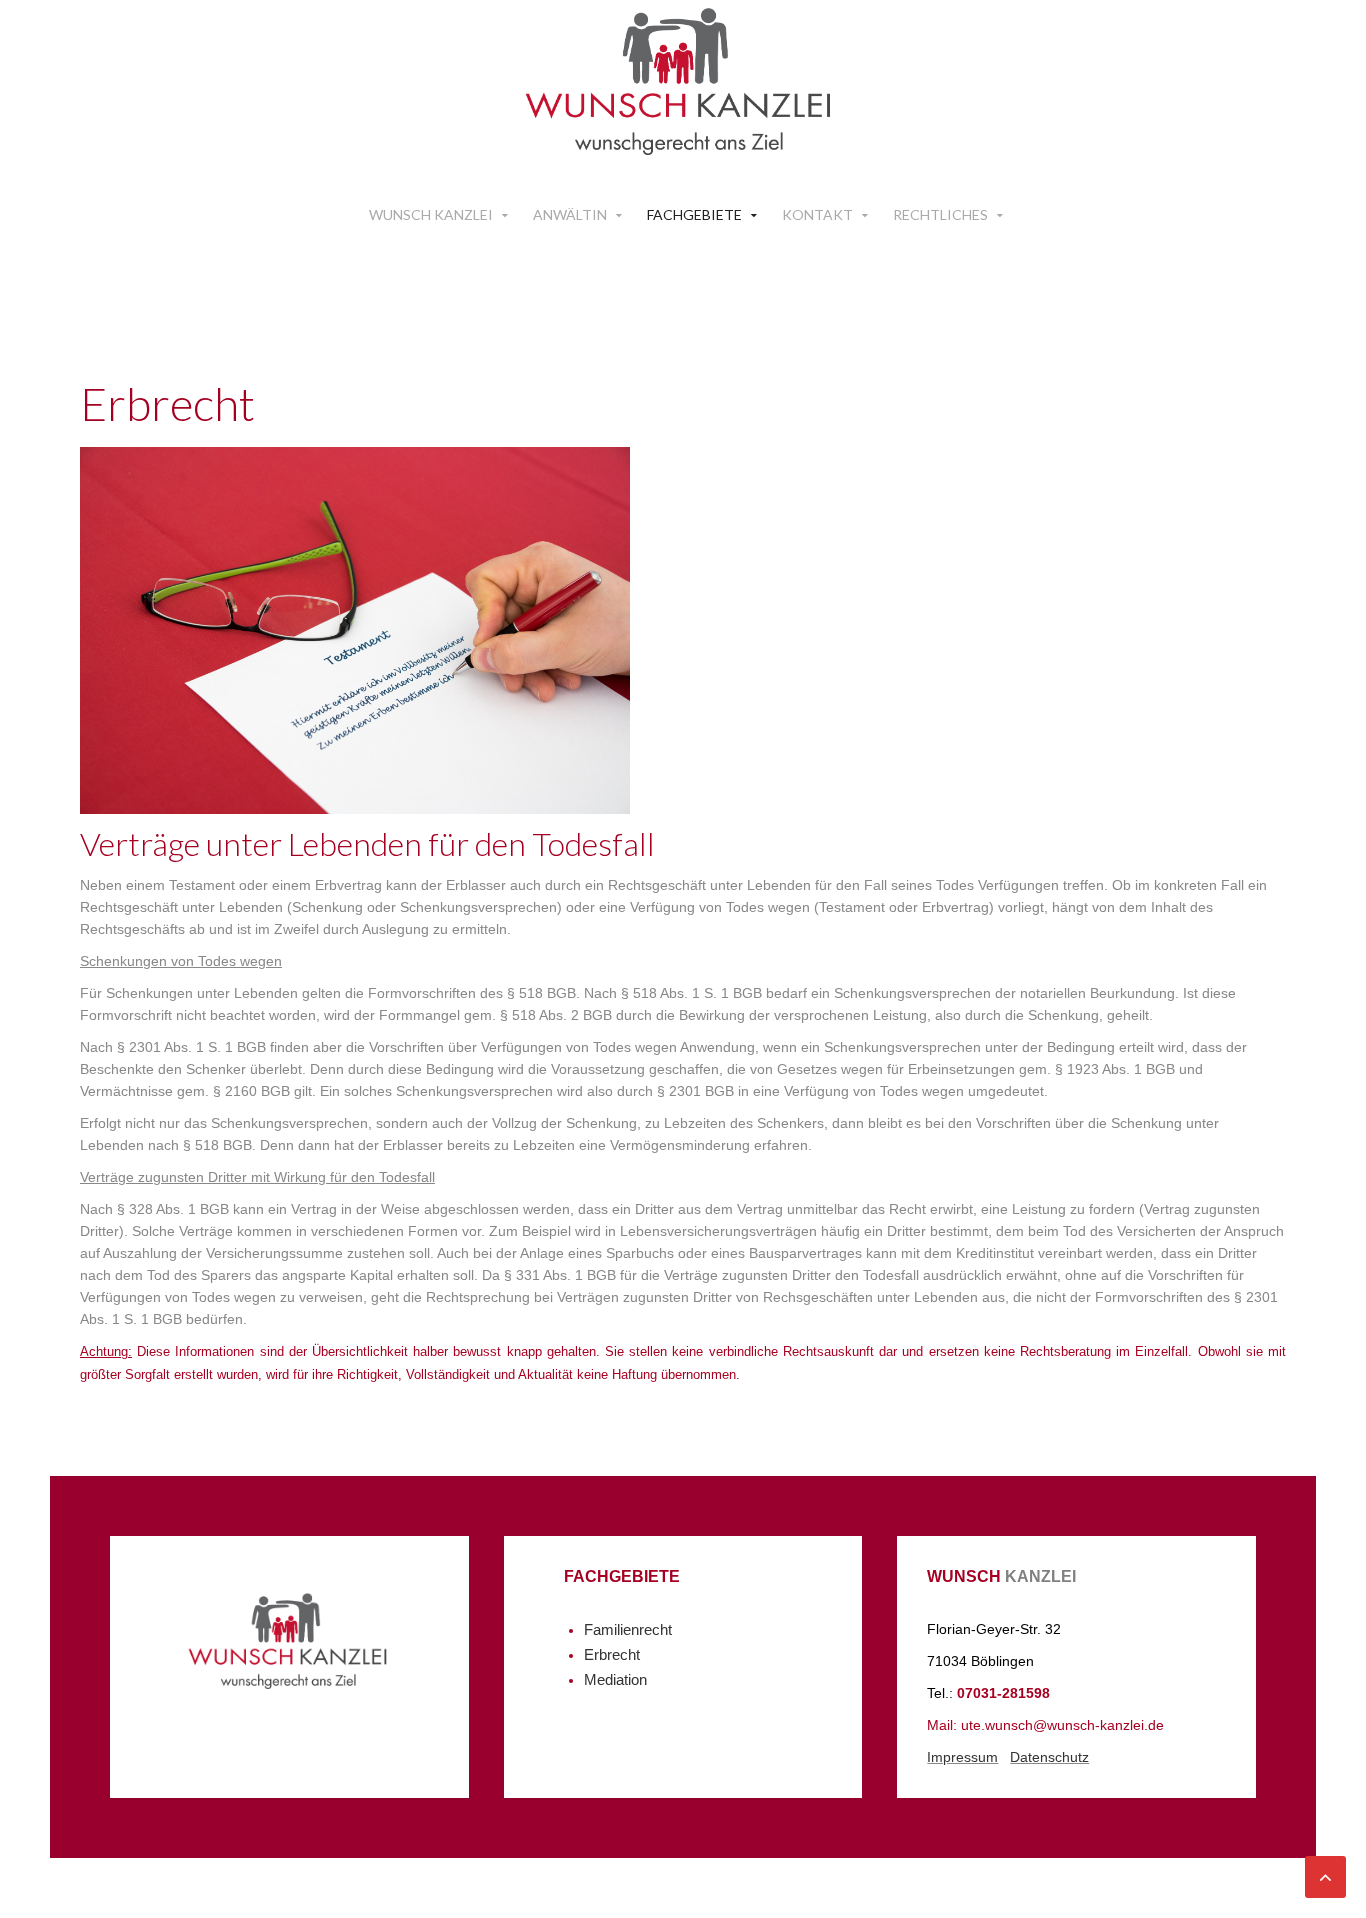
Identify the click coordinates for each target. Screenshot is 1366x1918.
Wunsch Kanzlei (431, 214)
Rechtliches (940, 214)
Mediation (615, 1680)
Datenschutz (1049, 1757)
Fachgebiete (694, 214)
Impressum (962, 1757)
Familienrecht (628, 1630)
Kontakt (817, 214)
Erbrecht (612, 1655)
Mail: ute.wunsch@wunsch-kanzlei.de (1045, 1725)
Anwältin (570, 214)
